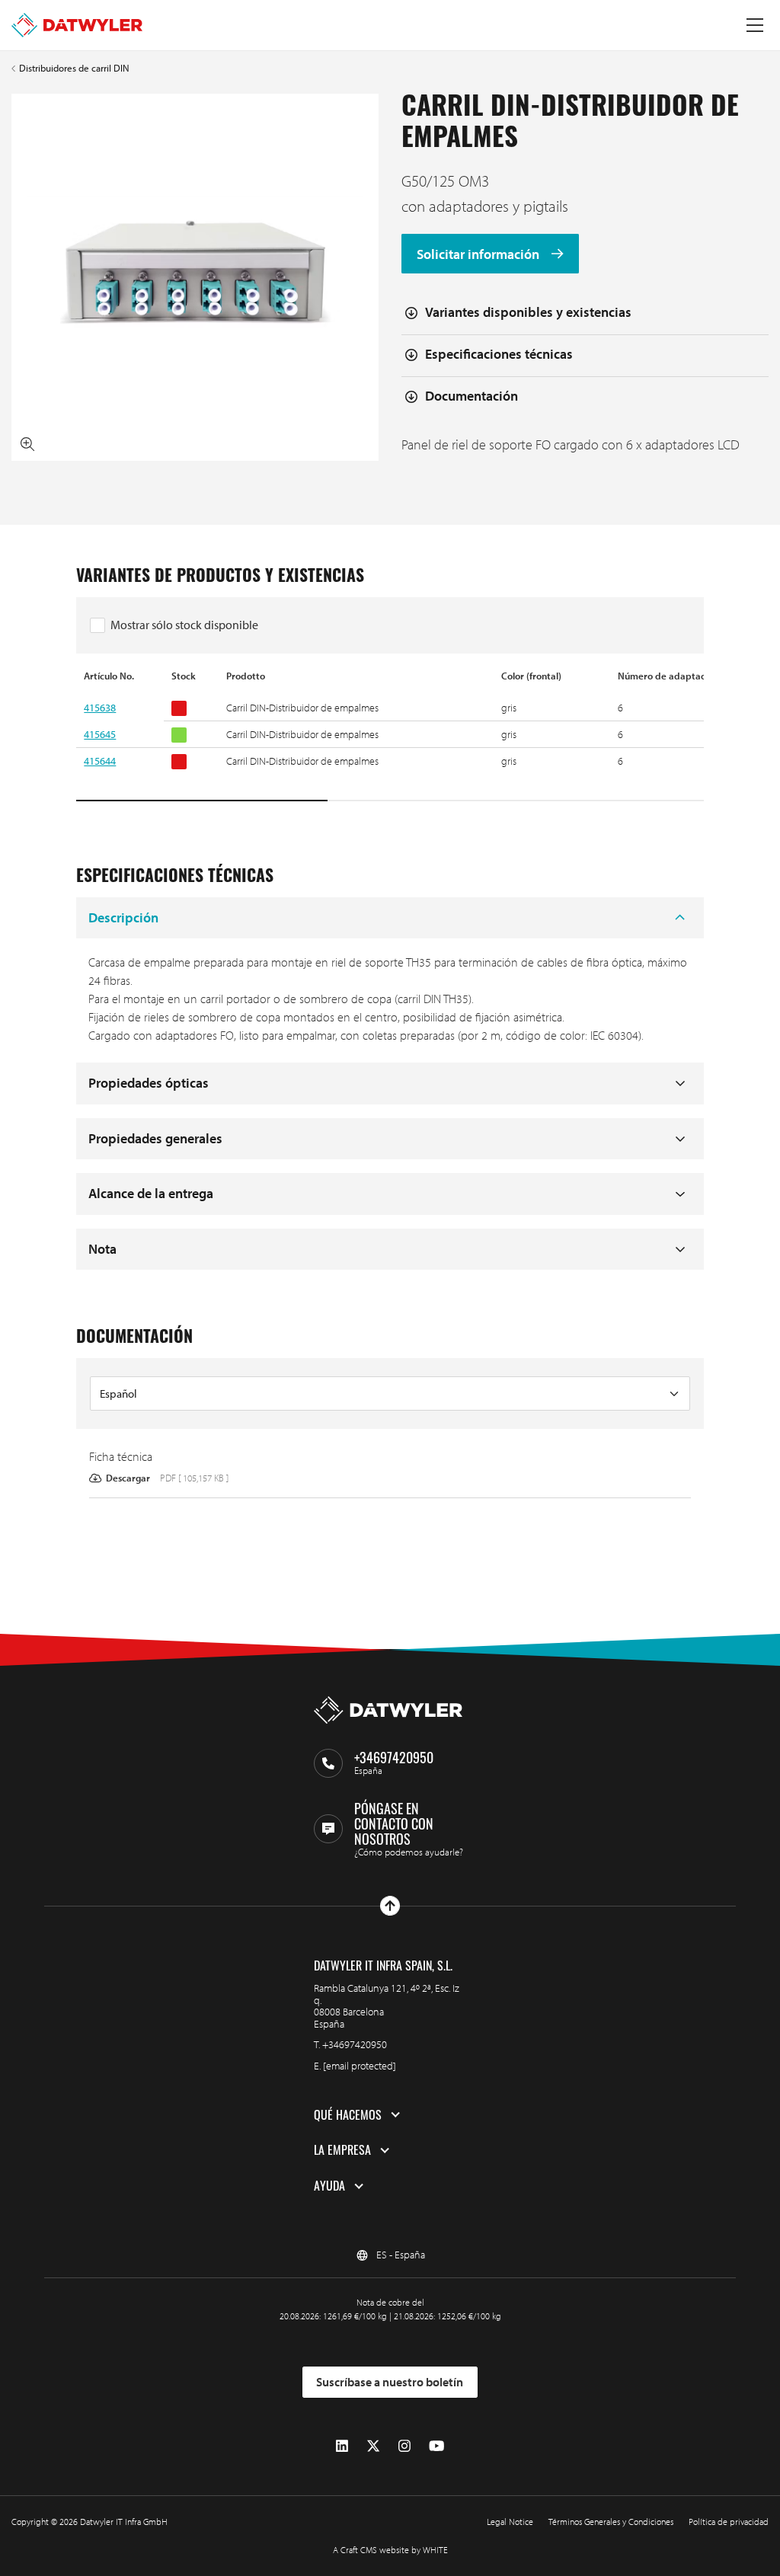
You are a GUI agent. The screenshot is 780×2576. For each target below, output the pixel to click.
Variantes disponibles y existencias (528, 312)
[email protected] (360, 2066)
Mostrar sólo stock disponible (184, 625)
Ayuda (329, 2186)
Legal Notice (510, 2522)
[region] (390, 736)
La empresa (342, 2150)
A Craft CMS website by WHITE (390, 2550)
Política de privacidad (729, 2522)
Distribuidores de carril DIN (74, 68)
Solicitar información (480, 254)
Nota (102, 1249)
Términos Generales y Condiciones (611, 2522)
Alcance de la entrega (151, 1193)
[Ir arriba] (390, 1906)
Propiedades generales (155, 1138)
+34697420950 (355, 2044)
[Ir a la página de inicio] (77, 25)
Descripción (123, 917)
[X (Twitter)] (373, 2446)
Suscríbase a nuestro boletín (390, 2382)
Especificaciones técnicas (499, 354)
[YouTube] (436, 2446)
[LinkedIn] (342, 2446)
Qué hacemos (348, 2115)
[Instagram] (404, 2446)
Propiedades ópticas (149, 1083)
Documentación (472, 396)
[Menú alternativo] (755, 25)
